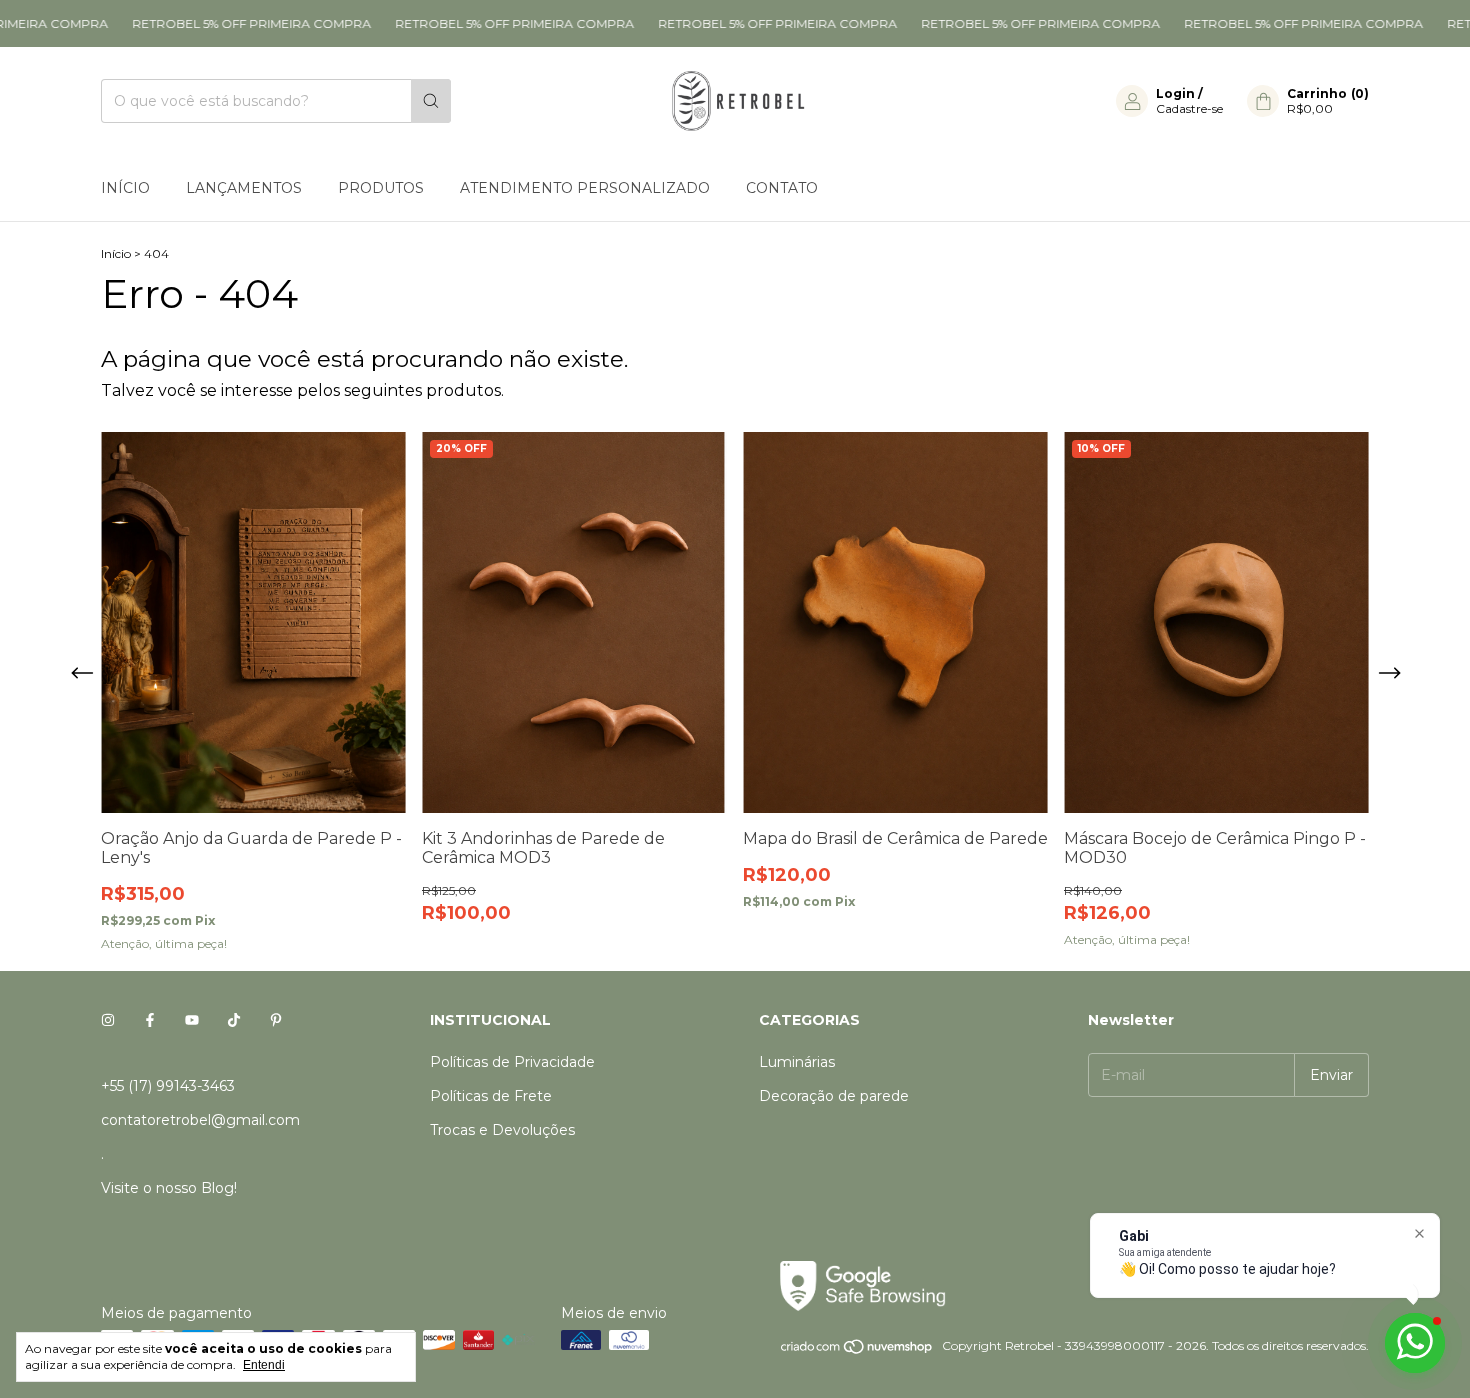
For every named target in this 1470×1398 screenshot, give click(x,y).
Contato (782, 188)
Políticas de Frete (491, 1096)
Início (125, 188)
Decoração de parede (834, 1096)
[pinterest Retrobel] (276, 1020)
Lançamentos (244, 188)
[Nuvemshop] (857, 1350)
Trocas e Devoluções (502, 1130)
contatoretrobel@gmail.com (200, 1120)
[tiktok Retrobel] (234, 1020)
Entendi (264, 1365)
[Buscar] (431, 101)
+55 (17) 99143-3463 (168, 1086)
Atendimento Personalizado (585, 188)
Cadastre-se (1189, 108)
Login (1175, 93)
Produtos (381, 188)
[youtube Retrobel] (192, 1020)
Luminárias (797, 1062)
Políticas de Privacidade (512, 1062)
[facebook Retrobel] (150, 1020)
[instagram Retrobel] (108, 1020)
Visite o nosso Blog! (169, 1188)
